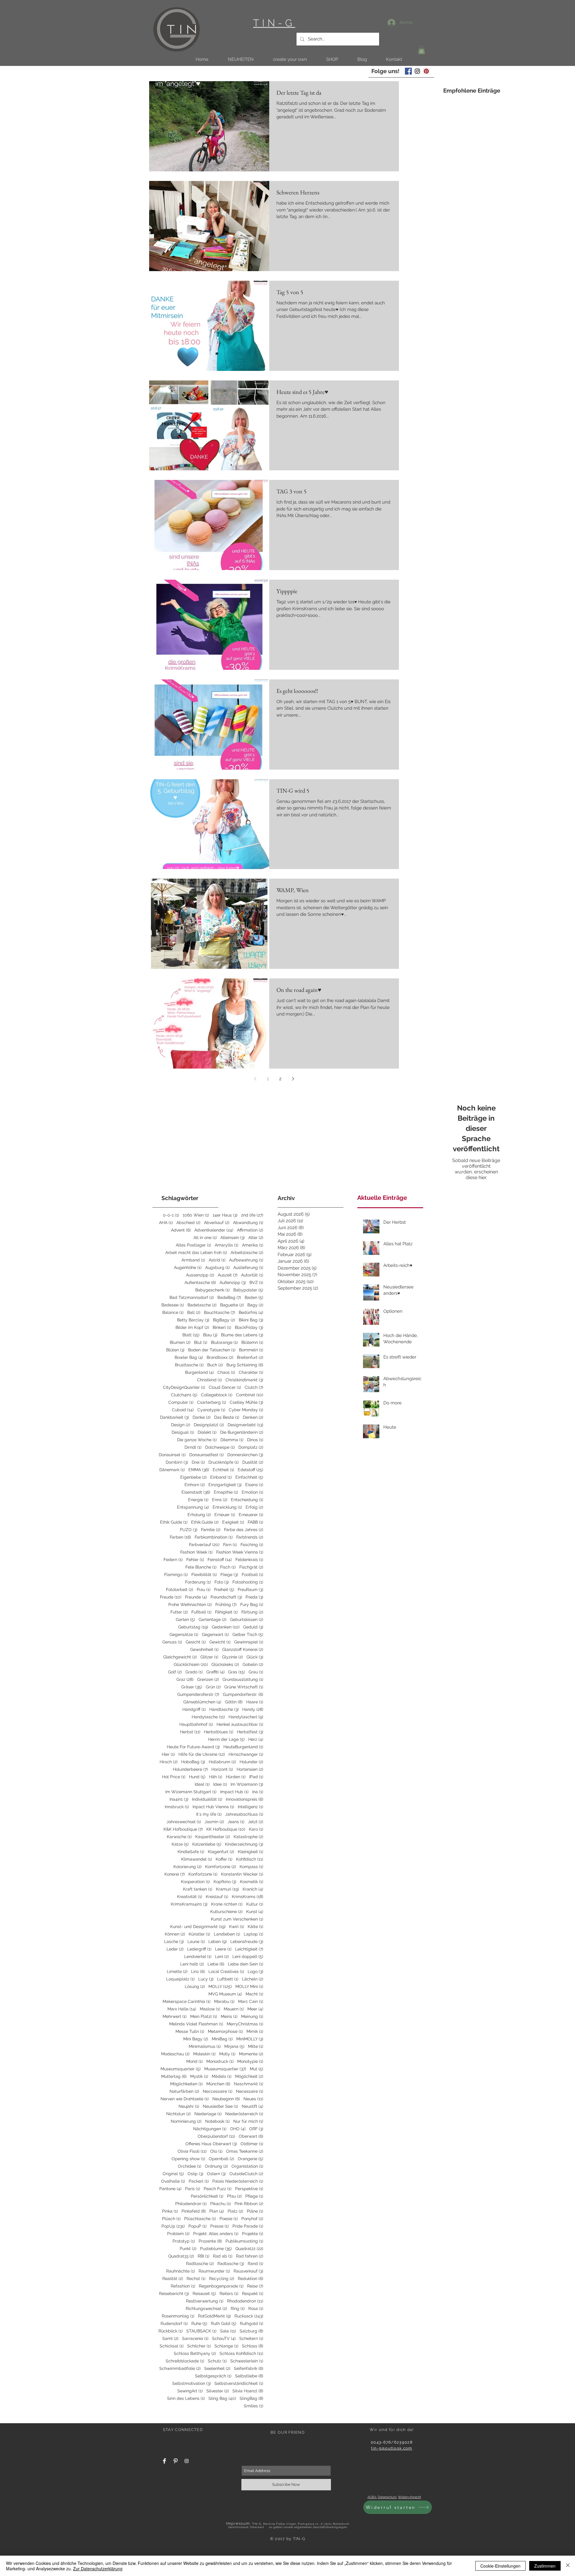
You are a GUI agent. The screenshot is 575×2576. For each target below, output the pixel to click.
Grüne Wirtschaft (244, 1687)
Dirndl (193, 1447)
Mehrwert (175, 2016)
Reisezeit (204, 2294)
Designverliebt (245, 1425)
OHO (238, 2129)
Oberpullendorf (216, 2136)
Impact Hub (234, 1792)
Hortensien (250, 1769)
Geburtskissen (247, 1619)
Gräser (192, 1687)
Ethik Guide (174, 1522)
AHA (166, 1223)
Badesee (173, 1305)
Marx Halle (182, 2009)
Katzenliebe (207, 1844)
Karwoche (179, 1837)
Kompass (251, 1867)
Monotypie (250, 2061)
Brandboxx (220, 1357)
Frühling (226, 1604)
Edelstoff (251, 1470)
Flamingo (176, 1575)
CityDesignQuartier (184, 1387)
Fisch (228, 1567)
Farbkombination (214, 1537)
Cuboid (183, 1410)
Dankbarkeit (174, 1417)
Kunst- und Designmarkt (198, 1927)
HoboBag (193, 1762)
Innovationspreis (245, 1799)
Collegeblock (217, 1395)
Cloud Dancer (225, 1387)
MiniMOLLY (250, 2039)
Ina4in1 (179, 1799)
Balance (173, 1312)
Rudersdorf (174, 2323)
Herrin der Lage (226, 1739)
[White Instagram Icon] (187, 2461)
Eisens (254, 1485)
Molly (227, 2054)
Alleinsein (233, 1238)
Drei (198, 1462)
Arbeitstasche (247, 1253)
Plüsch (171, 2219)
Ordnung (216, 2166)
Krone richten (227, 1904)
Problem (178, 2234)
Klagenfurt (221, 1852)
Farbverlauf (204, 1545)
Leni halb (192, 1964)
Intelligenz (251, 1807)
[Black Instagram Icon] (417, 71)
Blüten (175, 1350)
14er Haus (225, 1215)
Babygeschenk (212, 1290)
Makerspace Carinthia (187, 2001)
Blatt (191, 1335)
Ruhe (199, 2323)
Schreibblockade (185, 2361)
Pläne (255, 2211)
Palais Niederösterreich (238, 2181)
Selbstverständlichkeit (239, 2383)
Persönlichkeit (207, 2196)
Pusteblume (216, 2249)
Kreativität (190, 1897)
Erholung (199, 1515)
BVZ (256, 1282)
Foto (222, 1582)
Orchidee (190, 2166)
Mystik (199, 2076)
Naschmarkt (249, 2084)
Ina (258, 1792)
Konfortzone (203, 1874)
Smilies (254, 2406)
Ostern (216, 2174)
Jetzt (256, 1822)
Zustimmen (545, 2566)
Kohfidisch (250, 1859)
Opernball (221, 2159)
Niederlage (208, 2114)
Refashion (183, 2286)
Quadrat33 (181, 2256)
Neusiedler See (220, 2106)
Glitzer (209, 1657)
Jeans (236, 1822)
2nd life (252, 1215)
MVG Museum (225, 1994)
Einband (221, 1477)
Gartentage (212, 1619)
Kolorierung (187, 1867)
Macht (254, 1994)
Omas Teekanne (245, 2151)
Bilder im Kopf (192, 1327)
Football (252, 1575)
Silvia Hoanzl (248, 2391)
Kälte (255, 1927)
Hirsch (169, 1762)
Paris (193, 2189)
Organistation (247, 2166)
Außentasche (200, 1282)
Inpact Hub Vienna (213, 1807)
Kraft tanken (198, 1889)
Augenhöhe (188, 1267)
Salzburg (251, 2331)
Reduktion (251, 2279)
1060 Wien (196, 1215)
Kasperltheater (213, 1837)
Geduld (253, 1627)
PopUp (173, 2226)
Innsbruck (177, 1807)
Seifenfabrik (249, 2368)
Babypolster (248, 1290)
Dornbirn (177, 1462)
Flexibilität (204, 1575)
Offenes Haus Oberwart (211, 2144)
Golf (175, 1672)
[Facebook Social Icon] (408, 71)
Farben (180, 1537)
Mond (195, 2061)
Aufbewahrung (246, 1260)
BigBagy (224, 1320)
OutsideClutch (246, 2174)
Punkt (188, 2249)
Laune (196, 1942)
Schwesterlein (247, 2361)
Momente (251, 2054)
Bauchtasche (220, 1312)
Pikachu (221, 2204)
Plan (217, 2211)
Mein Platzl (204, 2016)
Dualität (253, 1462)
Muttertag (174, 2076)
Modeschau (175, 2054)
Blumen (180, 1342)
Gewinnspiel (249, 1642)
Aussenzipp (200, 1275)
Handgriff (194, 1709)
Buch (215, 1365)
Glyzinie (232, 1657)
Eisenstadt (196, 1492)
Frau (204, 1590)
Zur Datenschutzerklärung (98, 2569)
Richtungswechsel (206, 2308)
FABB (255, 1522)
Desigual (183, 1432)
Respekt (253, 2294)
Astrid (217, 1260)
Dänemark (172, 1470)
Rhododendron (245, 2301)
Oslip (195, 2174)
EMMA (199, 1470)
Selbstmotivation (192, 2383)
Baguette (232, 1305)
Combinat (250, 1395)
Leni (222, 1956)
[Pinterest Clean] (175, 2461)
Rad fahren (250, 2256)
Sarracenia (195, 2338)
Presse (220, 2226)
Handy (253, 1709)
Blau (210, 1335)
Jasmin (214, 1822)
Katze (180, 1844)
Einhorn (195, 1485)
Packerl (199, 2181)
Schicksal (172, 2346)
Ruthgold (252, 2323)
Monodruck (220, 2061)
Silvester (218, 2391)
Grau (256, 1672)
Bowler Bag (189, 1357)
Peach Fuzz (218, 2189)
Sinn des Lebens (186, 2398)
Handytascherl (246, 1717)
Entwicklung (227, 1507)
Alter (256, 1238)
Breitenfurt (250, 1357)
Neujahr (189, 2106)
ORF (256, 2129)
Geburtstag (193, 1627)
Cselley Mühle (246, 1402)
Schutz (217, 2361)
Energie (198, 1500)
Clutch (254, 1387)
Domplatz (251, 1447)
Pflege (254, 2196)
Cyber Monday (246, 1410)
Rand (255, 2264)
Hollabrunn (222, 1762)
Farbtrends (250, 1537)
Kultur (255, 1904)
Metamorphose (225, 2031)
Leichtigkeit (249, 1949)
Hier (168, 1754)
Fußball (201, 1612)
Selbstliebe (249, 2376)
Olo (216, 2151)
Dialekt (207, 1432)
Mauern (234, 2009)
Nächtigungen (210, 2129)
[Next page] (293, 1079)
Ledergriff (199, 1949)
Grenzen (208, 1679)
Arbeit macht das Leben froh (196, 1253)
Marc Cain (251, 2001)
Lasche (174, 1942)
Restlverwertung (205, 2301)
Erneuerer (251, 1515)
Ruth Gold (224, 2323)
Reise (255, 2286)
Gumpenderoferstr (198, 1694)
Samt (170, 2338)
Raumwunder (214, 2271)
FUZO (189, 1530)
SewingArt (190, 2391)
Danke (202, 1417)
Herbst (190, 1732)
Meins (229, 2016)
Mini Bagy (196, 2039)
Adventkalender (214, 1230)
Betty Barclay (193, 1320)
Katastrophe (248, 1837)
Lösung (195, 1986)
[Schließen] (568, 2566)
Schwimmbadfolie (180, 2368)
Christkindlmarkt (244, 1380)
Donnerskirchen (245, 1455)
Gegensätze (184, 1634)
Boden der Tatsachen (212, 1350)
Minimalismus (205, 2046)
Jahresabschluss (244, 1814)
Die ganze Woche (197, 1440)
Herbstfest (250, 1732)
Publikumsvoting (244, 2241)
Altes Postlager (193, 1245)
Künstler (199, 1934)
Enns (220, 1500)
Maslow (210, 2009)
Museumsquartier (225, 2069)
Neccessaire (218, 2091)
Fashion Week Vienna (240, 1552)
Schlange (226, 2346)
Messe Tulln (190, 2031)
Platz (235, 2211)
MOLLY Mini (249, 1986)
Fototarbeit (180, 1590)
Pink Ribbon (249, 2204)
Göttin (234, 1702)
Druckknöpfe (224, 1462)
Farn (230, 1545)
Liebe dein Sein (246, 1964)
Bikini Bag (251, 1320)
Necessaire (250, 2091)
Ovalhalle (173, 2181)
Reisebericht (174, 2294)
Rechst (196, 2279)
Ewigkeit (233, 1522)
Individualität (207, 1799)
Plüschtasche (200, 2219)
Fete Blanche (201, 1567)
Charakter (251, 1372)
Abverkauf (217, 1223)
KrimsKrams (248, 1897)
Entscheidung (247, 1500)
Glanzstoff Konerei (243, 1649)
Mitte (256, 2046)
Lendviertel (198, 1956)
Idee (220, 1784)
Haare (255, 1702)
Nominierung (186, 2121)
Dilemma (232, 1440)
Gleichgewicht (180, 1657)
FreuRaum (251, 1590)
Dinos (255, 1440)
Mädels (222, 2076)
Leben (218, 1942)
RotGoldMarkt (214, 2316)
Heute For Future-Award (193, 1747)
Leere (223, 1949)
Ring (238, 2308)
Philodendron (191, 2204)
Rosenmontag (178, 2316)
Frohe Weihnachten (190, 1604)
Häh (216, 1777)
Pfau (234, 2196)
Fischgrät (251, 1567)
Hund (197, 1777)
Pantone (170, 2189)
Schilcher (199, 2346)
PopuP (198, 2226)
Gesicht (196, 1642)
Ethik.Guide (205, 1522)
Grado (194, 1672)
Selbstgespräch (213, 2376)
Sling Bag (222, 2398)
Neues (253, 2099)
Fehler (195, 1560)
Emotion (252, 1492)
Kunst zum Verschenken (237, 1919)
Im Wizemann (247, 1784)
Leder (175, 1949)
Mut (257, 2069)
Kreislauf (217, 1897)
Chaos (226, 1372)
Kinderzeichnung (244, 1844)
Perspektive (249, 2189)
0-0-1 (171, 1215)
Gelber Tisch (248, 1634)
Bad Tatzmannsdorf (192, 1297)
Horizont (222, 1769)
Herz (256, 1739)
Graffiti (215, 1672)
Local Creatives (226, 1971)
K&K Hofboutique (183, 1829)
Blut (201, 1342)
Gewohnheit (204, 1649)
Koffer (224, 1859)
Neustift (252, 2106)
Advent (181, 1230)
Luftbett (228, 1979)
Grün (213, 1687)
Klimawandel (197, 1859)
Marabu (224, 2001)
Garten (185, 1619)
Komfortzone (221, 1867)
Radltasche (200, 2264)
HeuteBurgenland (243, 1747)
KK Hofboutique (226, 1829)
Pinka (170, 2211)
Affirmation (250, 1230)
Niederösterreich (244, 2114)
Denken (253, 1417)
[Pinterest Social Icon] (426, 71)
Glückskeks (225, 1664)
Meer (255, 2009)
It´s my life (209, 1814)
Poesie (229, 2219)
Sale (228, 2331)
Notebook (217, 2121)
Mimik (255, 2031)
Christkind (209, 1380)
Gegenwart (215, 1634)
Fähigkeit (226, 1612)
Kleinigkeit (251, 1852)
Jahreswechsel (184, 1822)
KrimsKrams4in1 (189, 1904)
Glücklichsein (191, 1664)
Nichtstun (178, 2114)
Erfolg (254, 1507)
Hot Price (174, 1777)
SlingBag (251, 2398)
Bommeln (251, 1350)
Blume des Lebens (242, 1335)
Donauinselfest (206, 1455)
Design (181, 1425)
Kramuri (227, 1889)
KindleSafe (191, 1852)
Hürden (236, 1777)
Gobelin (253, 1664)
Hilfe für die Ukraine (202, 1754)
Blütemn (252, 1342)
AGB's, (372, 2497)
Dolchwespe (220, 1447)
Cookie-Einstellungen (500, 2566)
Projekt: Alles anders (216, 2234)
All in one (205, 1238)
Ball (194, 1312)
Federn (173, 1560)
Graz (185, 1679)
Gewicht (220, 1642)
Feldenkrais (249, 1560)
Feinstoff (220, 1560)
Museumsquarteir (181, 2069)
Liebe (216, 1964)
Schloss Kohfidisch (241, 2353)
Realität (173, 2279)
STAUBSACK (201, 2331)
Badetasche (202, 1305)
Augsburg (217, 1267)
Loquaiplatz (180, 1979)
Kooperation (195, 1882)
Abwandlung (248, 1223)
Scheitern (251, 2338)
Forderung (198, 1582)
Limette (177, 1971)
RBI (203, 2256)
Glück (255, 1657)
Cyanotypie (211, 1410)
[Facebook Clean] (164, 2461)
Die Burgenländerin (242, 1432)
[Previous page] (255, 1079)
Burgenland (199, 1372)
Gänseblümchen (202, 1702)
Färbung (252, 1612)
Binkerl (222, 1327)
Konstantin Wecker (242, 1874)
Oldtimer (252, 2144)
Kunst (255, 1912)
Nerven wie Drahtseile (185, 2099)
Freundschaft (226, 1597)
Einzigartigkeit (225, 1485)
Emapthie (226, 1492)
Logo (255, 1971)
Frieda (254, 1597)
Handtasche (224, 1709)
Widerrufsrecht (410, 2497)
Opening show (188, 2159)
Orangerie (251, 2159)
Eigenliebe (193, 1477)
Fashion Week (196, 1552)
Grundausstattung (243, 1679)
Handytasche (208, 1717)
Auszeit (228, 1275)
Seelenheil (217, 2368)
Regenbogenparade (221, 2286)
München (218, 2084)
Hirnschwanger (246, 1754)
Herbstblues (219, 1732)
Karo (256, 1829)
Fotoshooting (248, 1582)
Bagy (255, 1305)
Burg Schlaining (245, 1365)
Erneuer (225, 1515)
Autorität (252, 1275)
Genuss (172, 1642)
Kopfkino (225, 1882)
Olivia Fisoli (192, 2151)
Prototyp (184, 2241)
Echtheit (223, 1470)
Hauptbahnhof (196, 1724)
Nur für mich (248, 2121)
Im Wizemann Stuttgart (191, 1792)
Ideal (202, 1784)
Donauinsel (172, 1455)
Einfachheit (249, 1477)
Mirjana (234, 2046)
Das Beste (227, 1417)
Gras (237, 1672)
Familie (211, 1530)
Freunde (196, 1597)
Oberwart (251, 2136)
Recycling (222, 2279)
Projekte (253, 2234)
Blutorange (224, 1342)
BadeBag (229, 1297)
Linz (198, 1971)
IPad (256, 1777)
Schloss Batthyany (195, 2353)
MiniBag (222, 2039)
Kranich (253, 1889)
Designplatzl (209, 1425)
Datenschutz (387, 2497)
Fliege (229, 1575)
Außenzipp (233, 1282)
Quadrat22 (249, 2249)
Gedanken (226, 1627)
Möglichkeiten (186, 2084)
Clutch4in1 (184, 1395)
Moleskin (204, 2054)
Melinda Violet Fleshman (196, 2024)
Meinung (252, 2016)
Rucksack (249, 2316)
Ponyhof (252, 2219)
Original (173, 2174)
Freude (171, 1597)
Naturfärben (184, 2091)
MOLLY (220, 1986)
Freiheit (224, 1590)
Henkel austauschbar (240, 1724)
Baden (254, 1297)
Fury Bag (252, 1604)
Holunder (251, 1762)
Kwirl (237, 1927)
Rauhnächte (181, 2271)
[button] (241, 59)
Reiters (229, 2294)
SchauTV (224, 2338)
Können (175, 1934)
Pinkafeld (194, 2211)
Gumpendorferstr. (243, 1694)
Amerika (253, 1245)
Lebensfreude (247, 1942)
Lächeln (253, 1979)
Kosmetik (252, 1882)
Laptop (254, 1934)
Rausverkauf (248, 2271)
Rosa (256, 2308)
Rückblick (171, 2331)
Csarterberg (212, 1402)
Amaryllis (227, 1245)
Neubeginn (226, 2099)
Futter (179, 1612)
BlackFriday (249, 1327)
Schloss (253, 2346)
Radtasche (231, 2264)
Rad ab (223, 2256)
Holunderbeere (190, 1769)
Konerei (175, 1874)
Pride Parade (248, 2226)
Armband (193, 1260)
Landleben (227, 1934)
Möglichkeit (249, 2076)
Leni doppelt (248, 1956)
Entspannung (193, 1507)
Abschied (188, 1223)
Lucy (206, 1979)
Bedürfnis (251, 1312)
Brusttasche (189, 1365)
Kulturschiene (226, 1912)
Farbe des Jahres (244, 1530)
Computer (181, 1402)
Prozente (210, 2241)
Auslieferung (248, 1267)
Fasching (252, 1545)
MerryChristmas (245, 2024)
